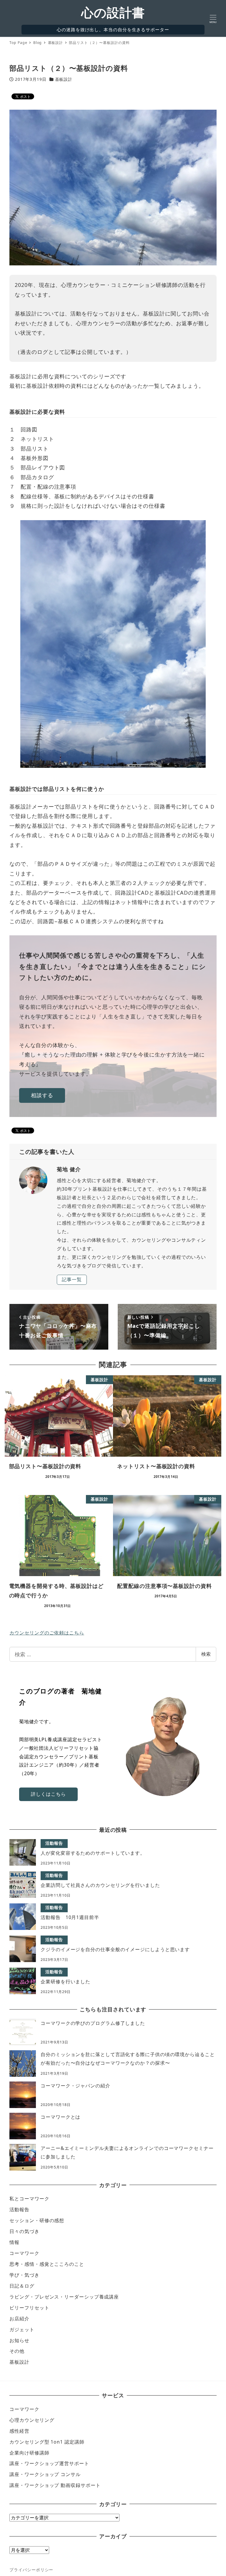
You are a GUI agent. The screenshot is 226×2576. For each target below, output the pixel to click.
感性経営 (19, 2431)
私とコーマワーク (29, 2199)
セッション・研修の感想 (37, 2220)
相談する (42, 1095)
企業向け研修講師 (29, 2453)
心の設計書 (113, 12)
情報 (14, 2242)
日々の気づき (24, 2231)
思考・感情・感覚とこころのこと (47, 2264)
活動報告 (19, 2209)
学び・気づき (24, 2275)
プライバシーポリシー (31, 2570)
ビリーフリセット (29, 2308)
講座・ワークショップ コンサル (45, 2474)
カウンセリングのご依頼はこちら (47, 1633)
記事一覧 (72, 1279)
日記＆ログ (22, 2286)
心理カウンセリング (32, 2420)
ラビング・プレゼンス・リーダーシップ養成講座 (64, 2297)
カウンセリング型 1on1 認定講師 (47, 2442)
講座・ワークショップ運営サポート (49, 2463)
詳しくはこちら (48, 1794)
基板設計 (64, 79)
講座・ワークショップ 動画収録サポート (55, 2485)
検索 (206, 1654)
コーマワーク (24, 2253)
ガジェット (22, 2329)
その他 (17, 2351)
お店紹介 (19, 2319)
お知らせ (19, 2340)
